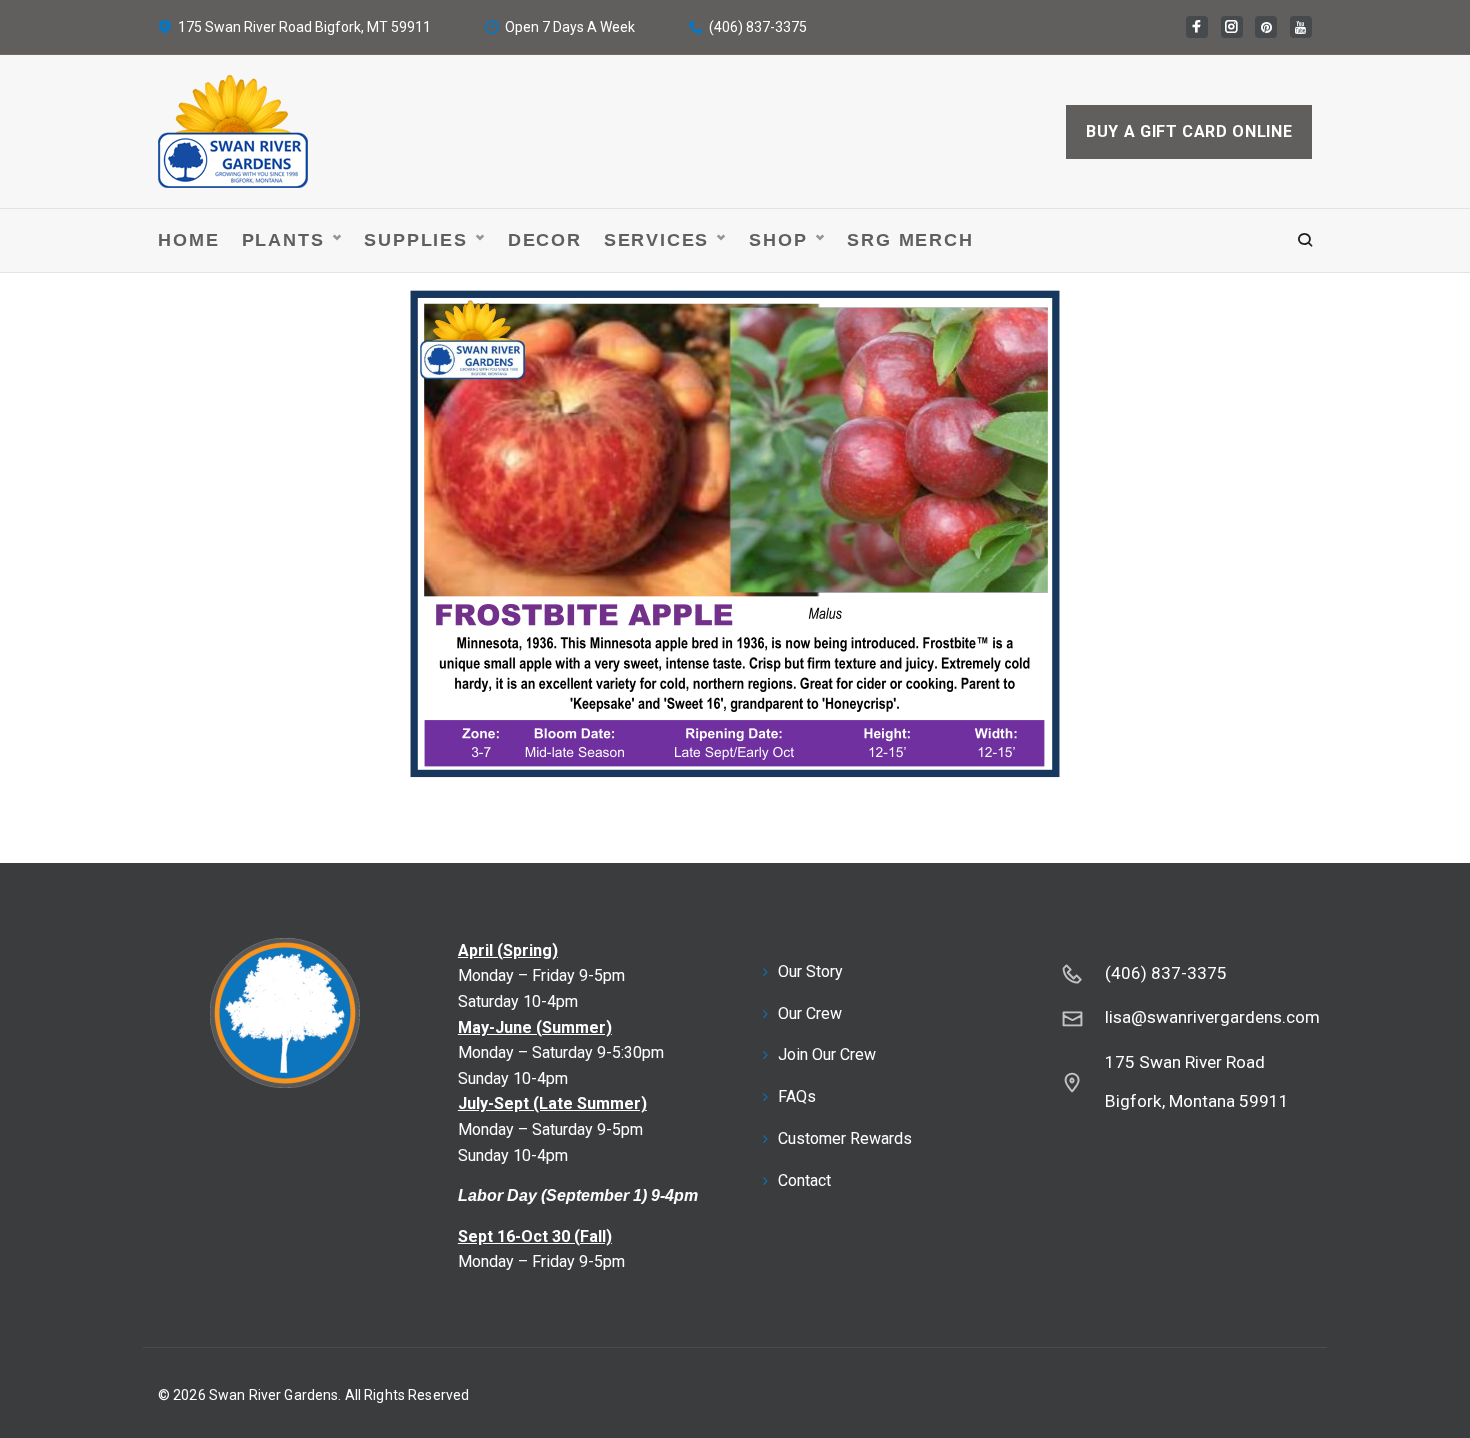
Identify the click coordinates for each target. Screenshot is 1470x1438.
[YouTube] (1301, 27)
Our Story (810, 971)
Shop (778, 240)
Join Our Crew (827, 1054)
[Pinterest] (1266, 27)
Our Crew (810, 1013)
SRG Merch (910, 240)
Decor (545, 240)
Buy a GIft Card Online (1189, 131)
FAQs (797, 1096)
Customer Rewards (845, 1138)
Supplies (415, 240)
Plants (283, 240)
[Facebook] (1197, 27)
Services (656, 240)
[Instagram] (1232, 27)
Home (188, 240)
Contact (804, 1180)
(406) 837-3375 (758, 27)
